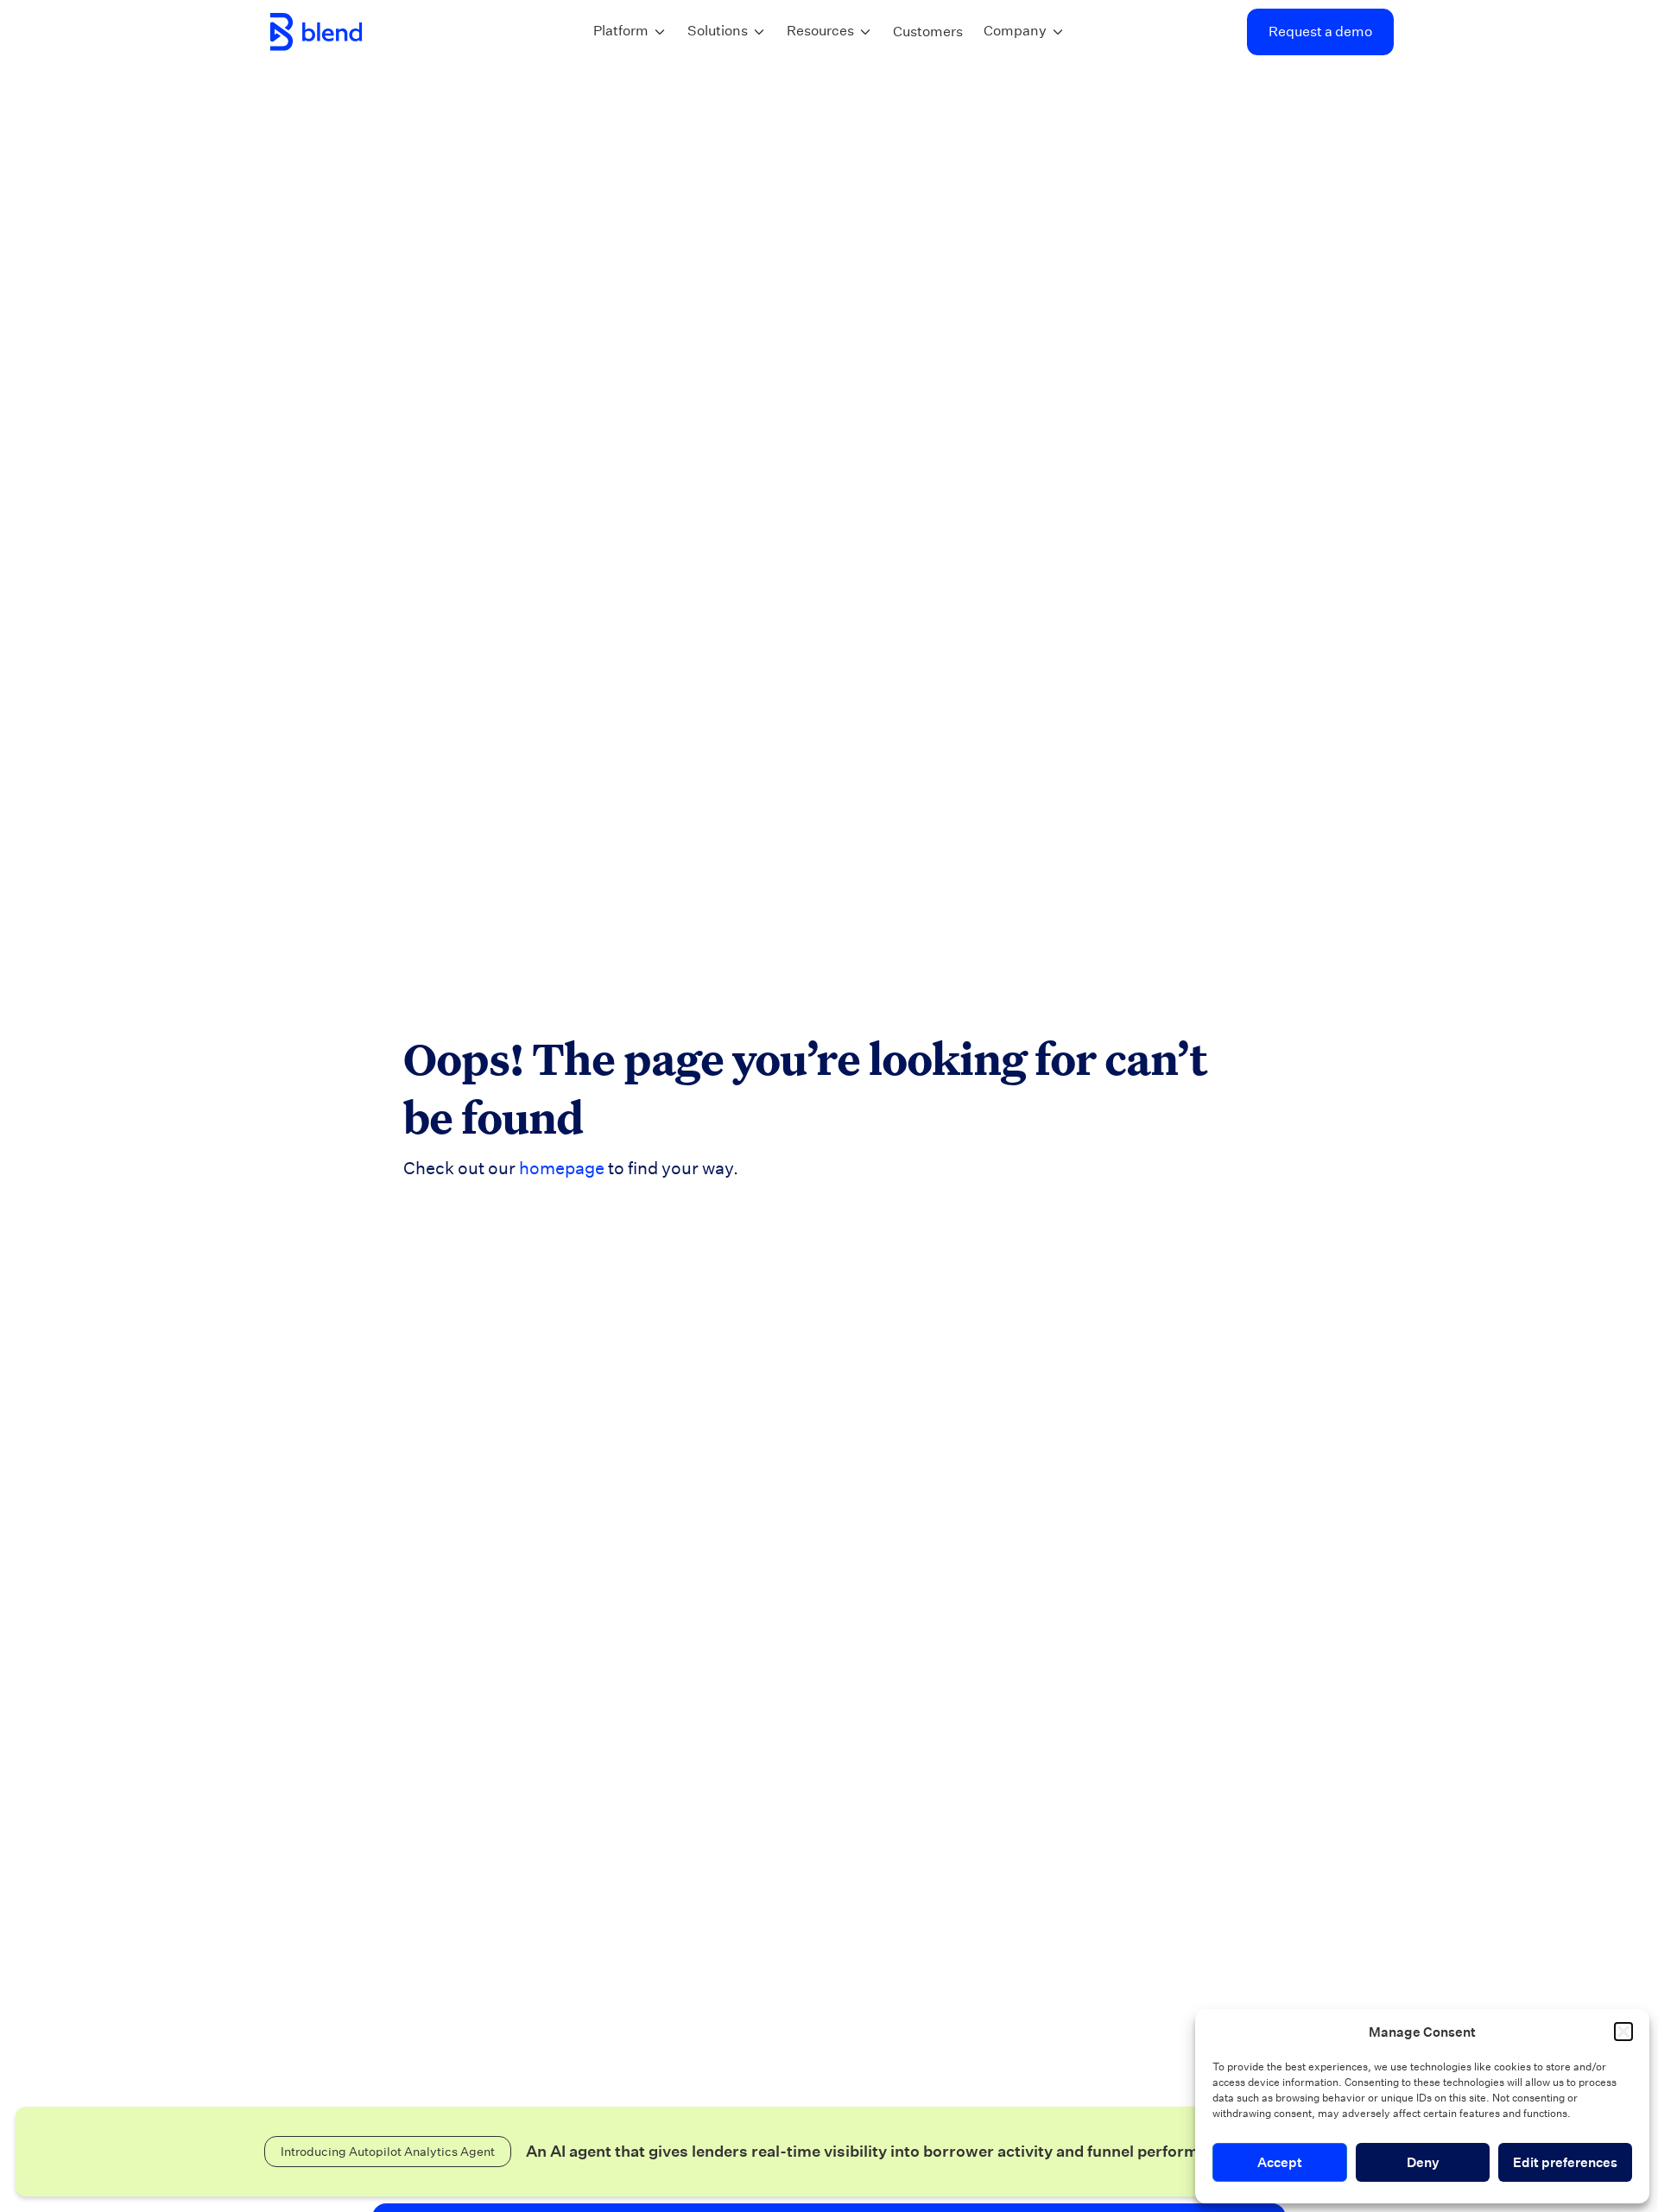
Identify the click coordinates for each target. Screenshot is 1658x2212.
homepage (562, 1168)
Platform (621, 31)
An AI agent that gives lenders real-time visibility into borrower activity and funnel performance (882, 2151)
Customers (928, 32)
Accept (1280, 2162)
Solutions (718, 31)
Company (1015, 31)
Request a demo (1320, 32)
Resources (820, 31)
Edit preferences (1565, 2162)
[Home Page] (316, 32)
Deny (1423, 2162)
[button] (1623, 2032)
